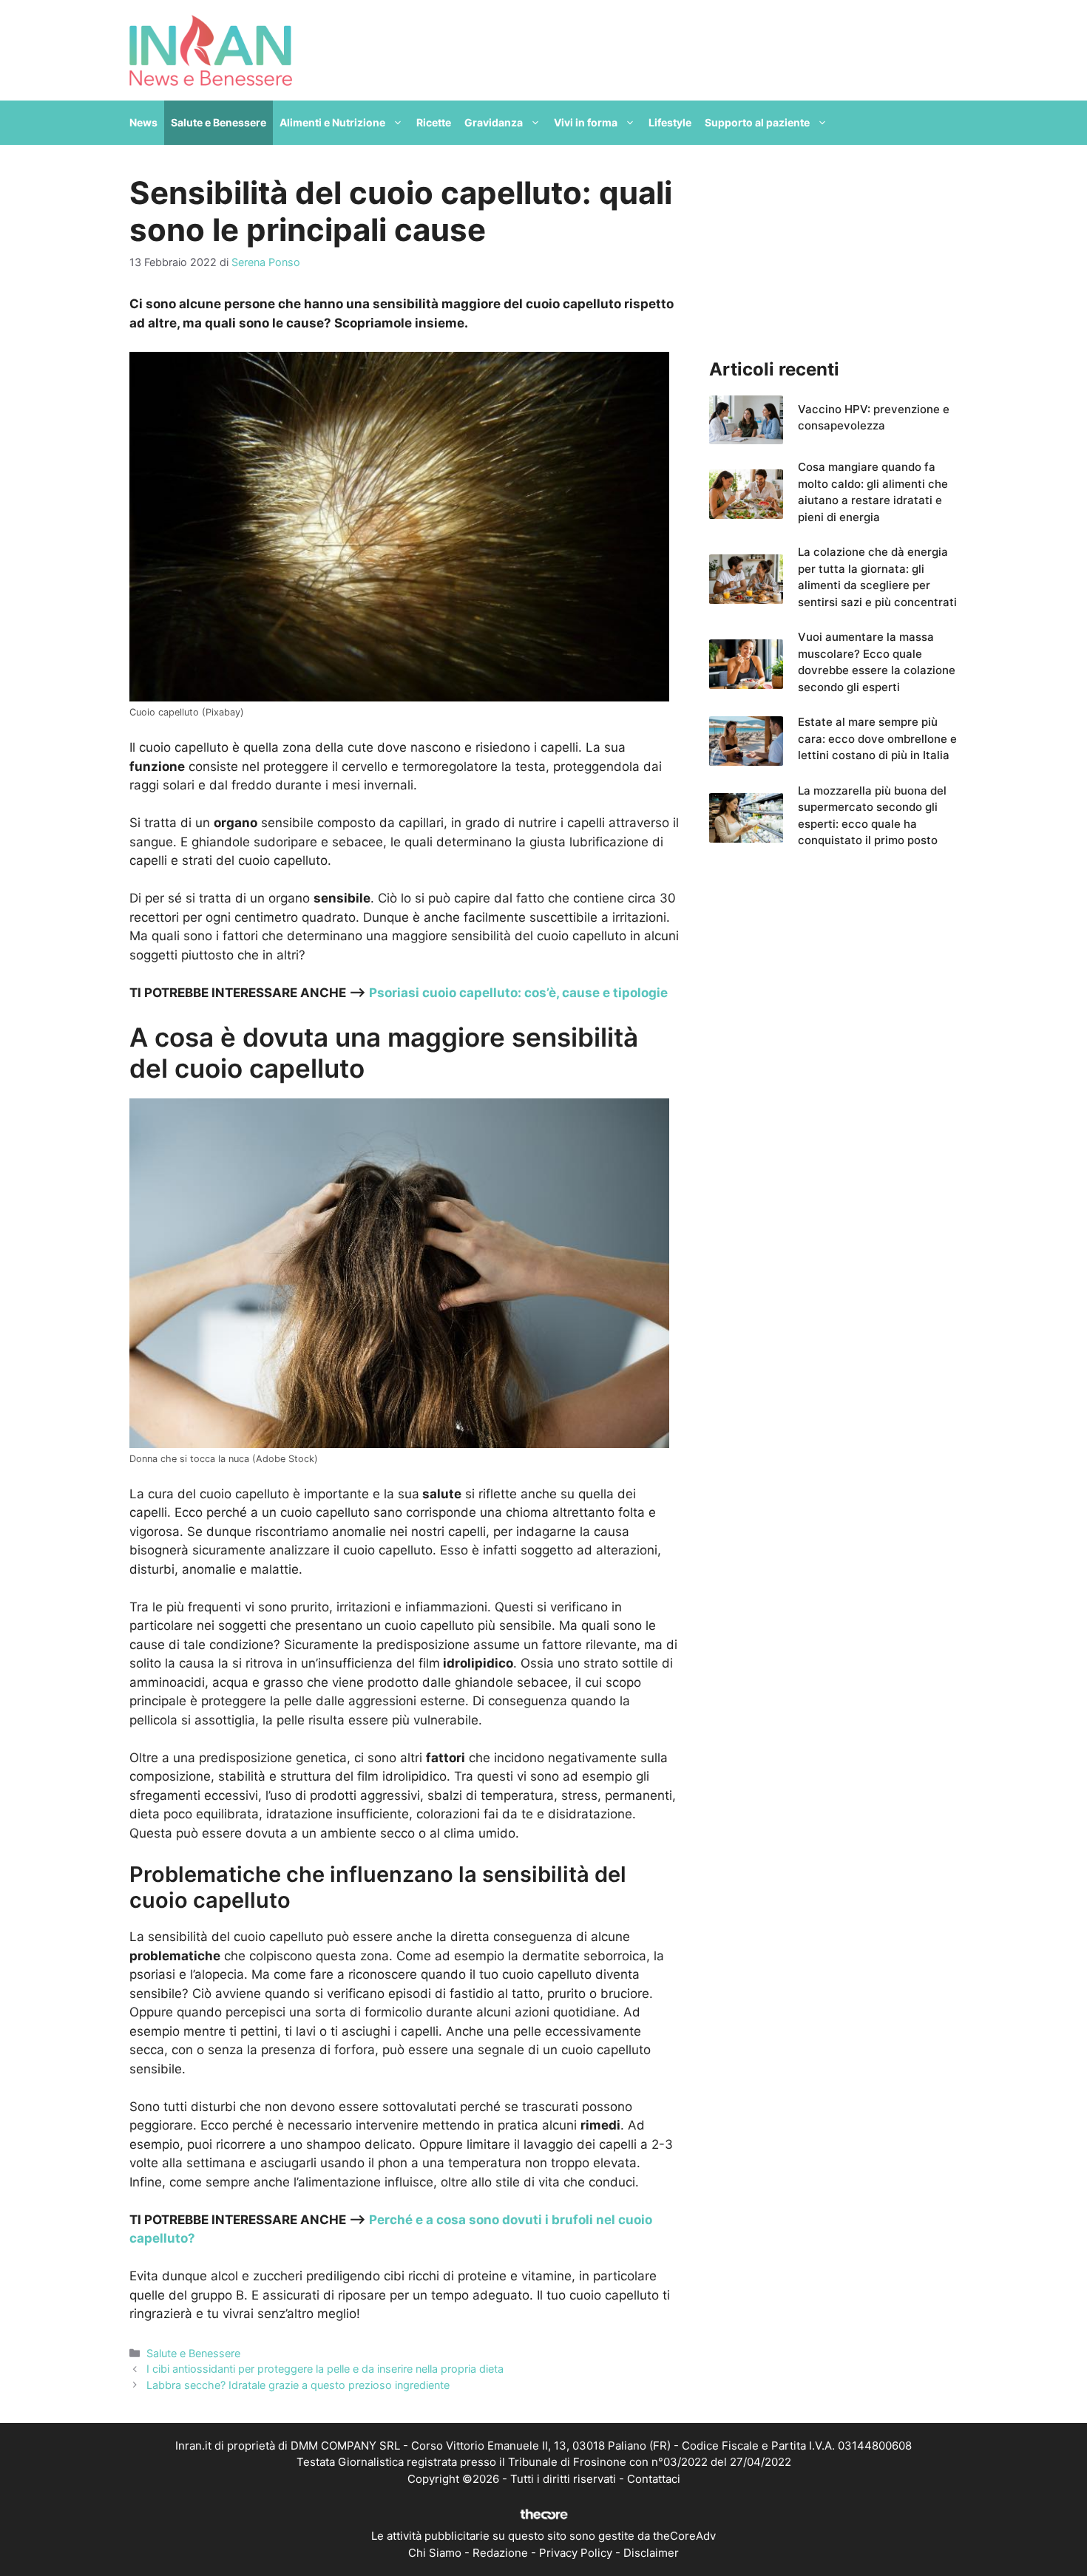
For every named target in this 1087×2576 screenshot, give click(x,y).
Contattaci (654, 2479)
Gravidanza (494, 122)
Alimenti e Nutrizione (332, 122)
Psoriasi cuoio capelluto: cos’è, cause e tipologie (518, 993)
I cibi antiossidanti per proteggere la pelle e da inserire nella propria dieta (325, 2369)
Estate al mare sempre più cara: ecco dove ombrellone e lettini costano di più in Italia (877, 738)
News (143, 122)
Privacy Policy (576, 2553)
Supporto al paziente (757, 122)
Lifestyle (670, 122)
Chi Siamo (435, 2553)
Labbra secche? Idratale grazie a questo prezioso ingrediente (298, 2385)
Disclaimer (651, 2553)
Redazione (500, 2553)
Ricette (434, 122)
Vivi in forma (586, 122)
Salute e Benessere (219, 122)
